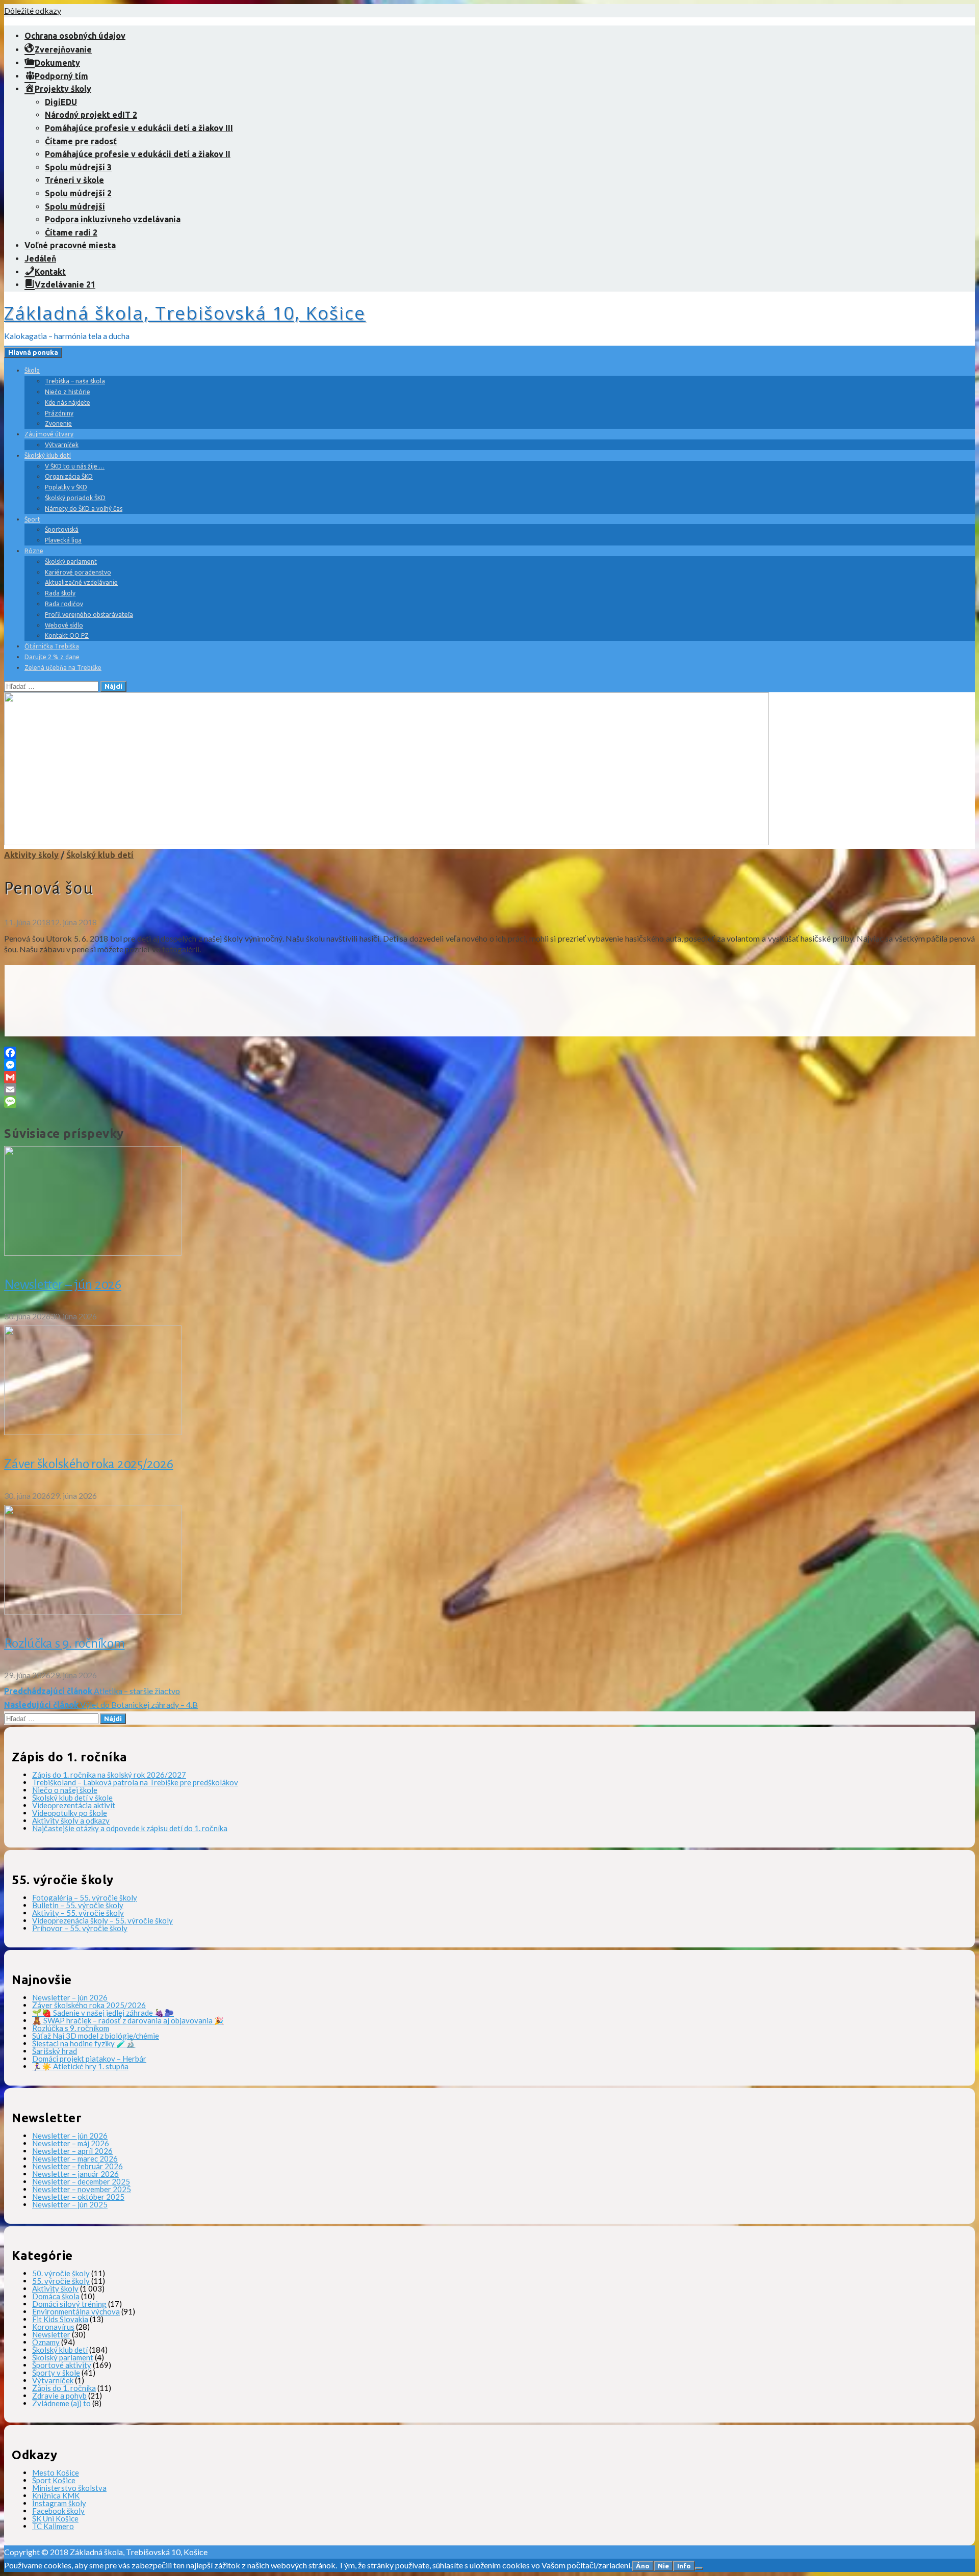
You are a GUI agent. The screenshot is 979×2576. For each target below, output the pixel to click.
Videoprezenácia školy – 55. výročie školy (102, 1920)
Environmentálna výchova (76, 2311)
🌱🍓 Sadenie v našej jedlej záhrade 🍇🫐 (103, 2013)
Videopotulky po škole (70, 1813)
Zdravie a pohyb (59, 2396)
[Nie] (699, 2568)
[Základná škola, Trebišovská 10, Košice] (387, 842)
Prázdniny (59, 413)
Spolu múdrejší (75, 206)
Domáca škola (56, 2296)
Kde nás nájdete (68, 402)
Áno (643, 2566)
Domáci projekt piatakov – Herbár (89, 2059)
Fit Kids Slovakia (60, 2319)
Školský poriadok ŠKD (75, 498)
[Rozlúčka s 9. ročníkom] (93, 1611)
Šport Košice (54, 2480)
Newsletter (51, 2334)
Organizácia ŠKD (69, 476)
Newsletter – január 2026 (75, 2174)
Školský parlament (71, 562)
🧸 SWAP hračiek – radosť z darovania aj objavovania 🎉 (128, 2020)
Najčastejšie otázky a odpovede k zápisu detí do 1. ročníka (130, 1828)
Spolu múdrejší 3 (78, 167)
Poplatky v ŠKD (66, 487)
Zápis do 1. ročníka (64, 2388)
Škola (32, 370)
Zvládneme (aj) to (61, 2403)
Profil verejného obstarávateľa (89, 615)
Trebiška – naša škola (75, 381)
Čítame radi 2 (71, 232)
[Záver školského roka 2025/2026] (93, 1432)
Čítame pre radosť (81, 141)
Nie (663, 2566)
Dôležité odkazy (33, 10)
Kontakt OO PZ (67, 635)
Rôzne (34, 551)
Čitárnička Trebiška (52, 646)
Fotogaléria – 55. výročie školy (85, 1897)
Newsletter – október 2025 (78, 2197)
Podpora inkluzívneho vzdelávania (113, 219)
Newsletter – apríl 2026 (72, 2151)
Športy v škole (56, 2373)
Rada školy (60, 593)
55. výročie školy (61, 2281)
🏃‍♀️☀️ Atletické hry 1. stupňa (80, 2066)
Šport (32, 519)
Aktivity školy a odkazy (71, 1820)
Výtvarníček (62, 445)
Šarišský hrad (55, 2051)
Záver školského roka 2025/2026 (89, 1464)
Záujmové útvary (49, 434)
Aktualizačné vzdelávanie (81, 582)
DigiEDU (61, 102)
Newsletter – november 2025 (82, 2189)
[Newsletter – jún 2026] (93, 1252)
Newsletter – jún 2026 (63, 1285)
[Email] (489, 1089)
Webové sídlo (64, 625)
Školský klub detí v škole (72, 1798)
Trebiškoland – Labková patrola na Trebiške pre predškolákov (135, 1782)
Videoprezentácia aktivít (74, 1805)
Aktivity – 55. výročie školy (78, 1913)
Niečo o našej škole (65, 1790)
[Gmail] (489, 1077)
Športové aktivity (62, 2365)
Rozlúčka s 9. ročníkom (65, 1644)
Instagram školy (59, 2503)
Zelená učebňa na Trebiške (63, 668)
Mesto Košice (56, 2473)
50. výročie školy (61, 2273)
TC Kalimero (53, 2526)
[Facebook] (489, 1053)
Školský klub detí (48, 456)
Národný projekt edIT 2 (91, 115)
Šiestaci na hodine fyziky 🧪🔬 (84, 2043)
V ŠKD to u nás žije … (75, 466)
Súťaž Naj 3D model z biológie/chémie (96, 2036)
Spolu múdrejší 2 (78, 193)
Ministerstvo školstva (69, 2488)
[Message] (489, 1102)
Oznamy (46, 2342)
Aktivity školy (31, 855)
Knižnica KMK (56, 2495)
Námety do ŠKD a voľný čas (84, 509)
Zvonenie (58, 423)
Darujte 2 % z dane (52, 657)
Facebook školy (58, 2511)
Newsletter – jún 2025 (70, 2204)
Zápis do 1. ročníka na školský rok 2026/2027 (109, 1775)
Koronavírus (53, 2327)
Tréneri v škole (74, 180)
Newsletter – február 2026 (78, 2166)
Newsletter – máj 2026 (71, 2143)
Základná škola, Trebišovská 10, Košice (185, 313)
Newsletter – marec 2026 (75, 2158)
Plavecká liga (63, 540)
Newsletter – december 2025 (81, 2181)
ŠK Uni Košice (55, 2518)
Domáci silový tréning (69, 2304)
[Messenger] (489, 1065)
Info (684, 2566)
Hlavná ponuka (33, 353)
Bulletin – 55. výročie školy (78, 1905)
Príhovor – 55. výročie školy (80, 1928)
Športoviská (62, 529)
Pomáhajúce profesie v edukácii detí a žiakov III (139, 128)
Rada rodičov (64, 604)
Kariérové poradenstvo (78, 572)
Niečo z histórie (68, 392)
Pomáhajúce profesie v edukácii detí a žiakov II (138, 154)
